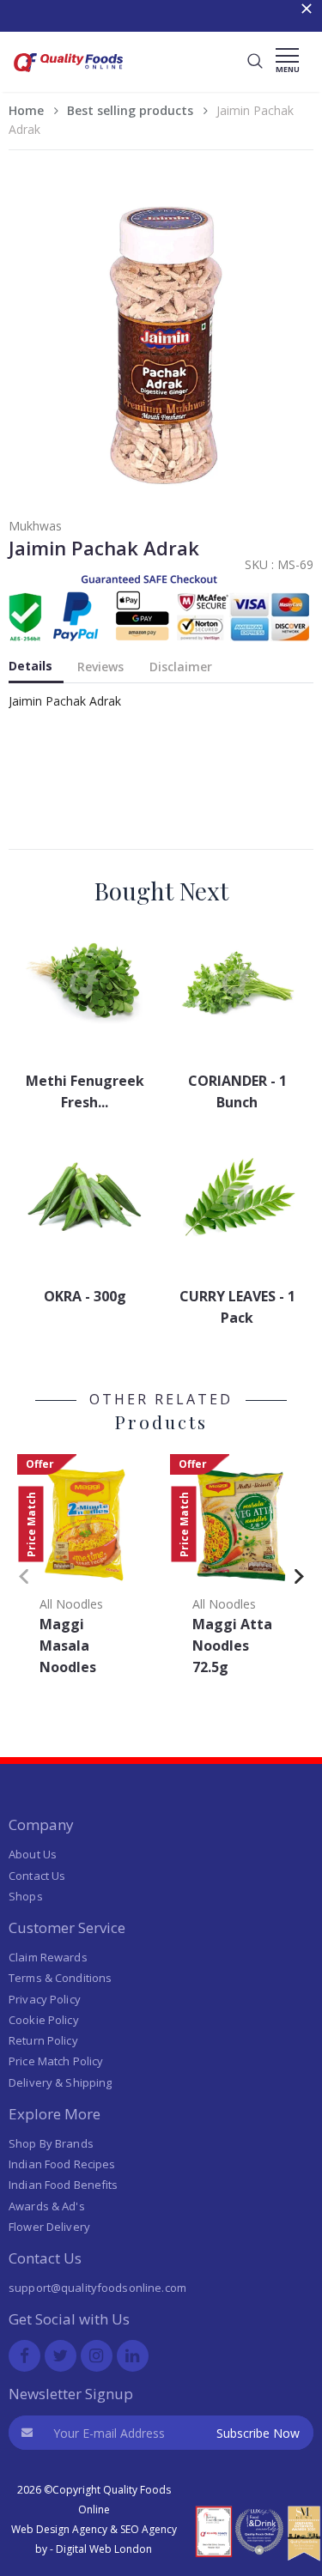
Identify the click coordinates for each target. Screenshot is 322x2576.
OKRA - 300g (85, 1296)
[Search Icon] (255, 62)
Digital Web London (104, 2549)
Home (26, 110)
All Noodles (71, 1604)
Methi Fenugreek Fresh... (85, 1091)
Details (30, 666)
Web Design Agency (59, 2529)
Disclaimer (181, 667)
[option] (85, 1570)
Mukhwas (35, 526)
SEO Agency (149, 2529)
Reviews (100, 667)
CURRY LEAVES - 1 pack (237, 1307)
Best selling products (130, 110)
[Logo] (69, 74)
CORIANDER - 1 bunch (237, 1091)
